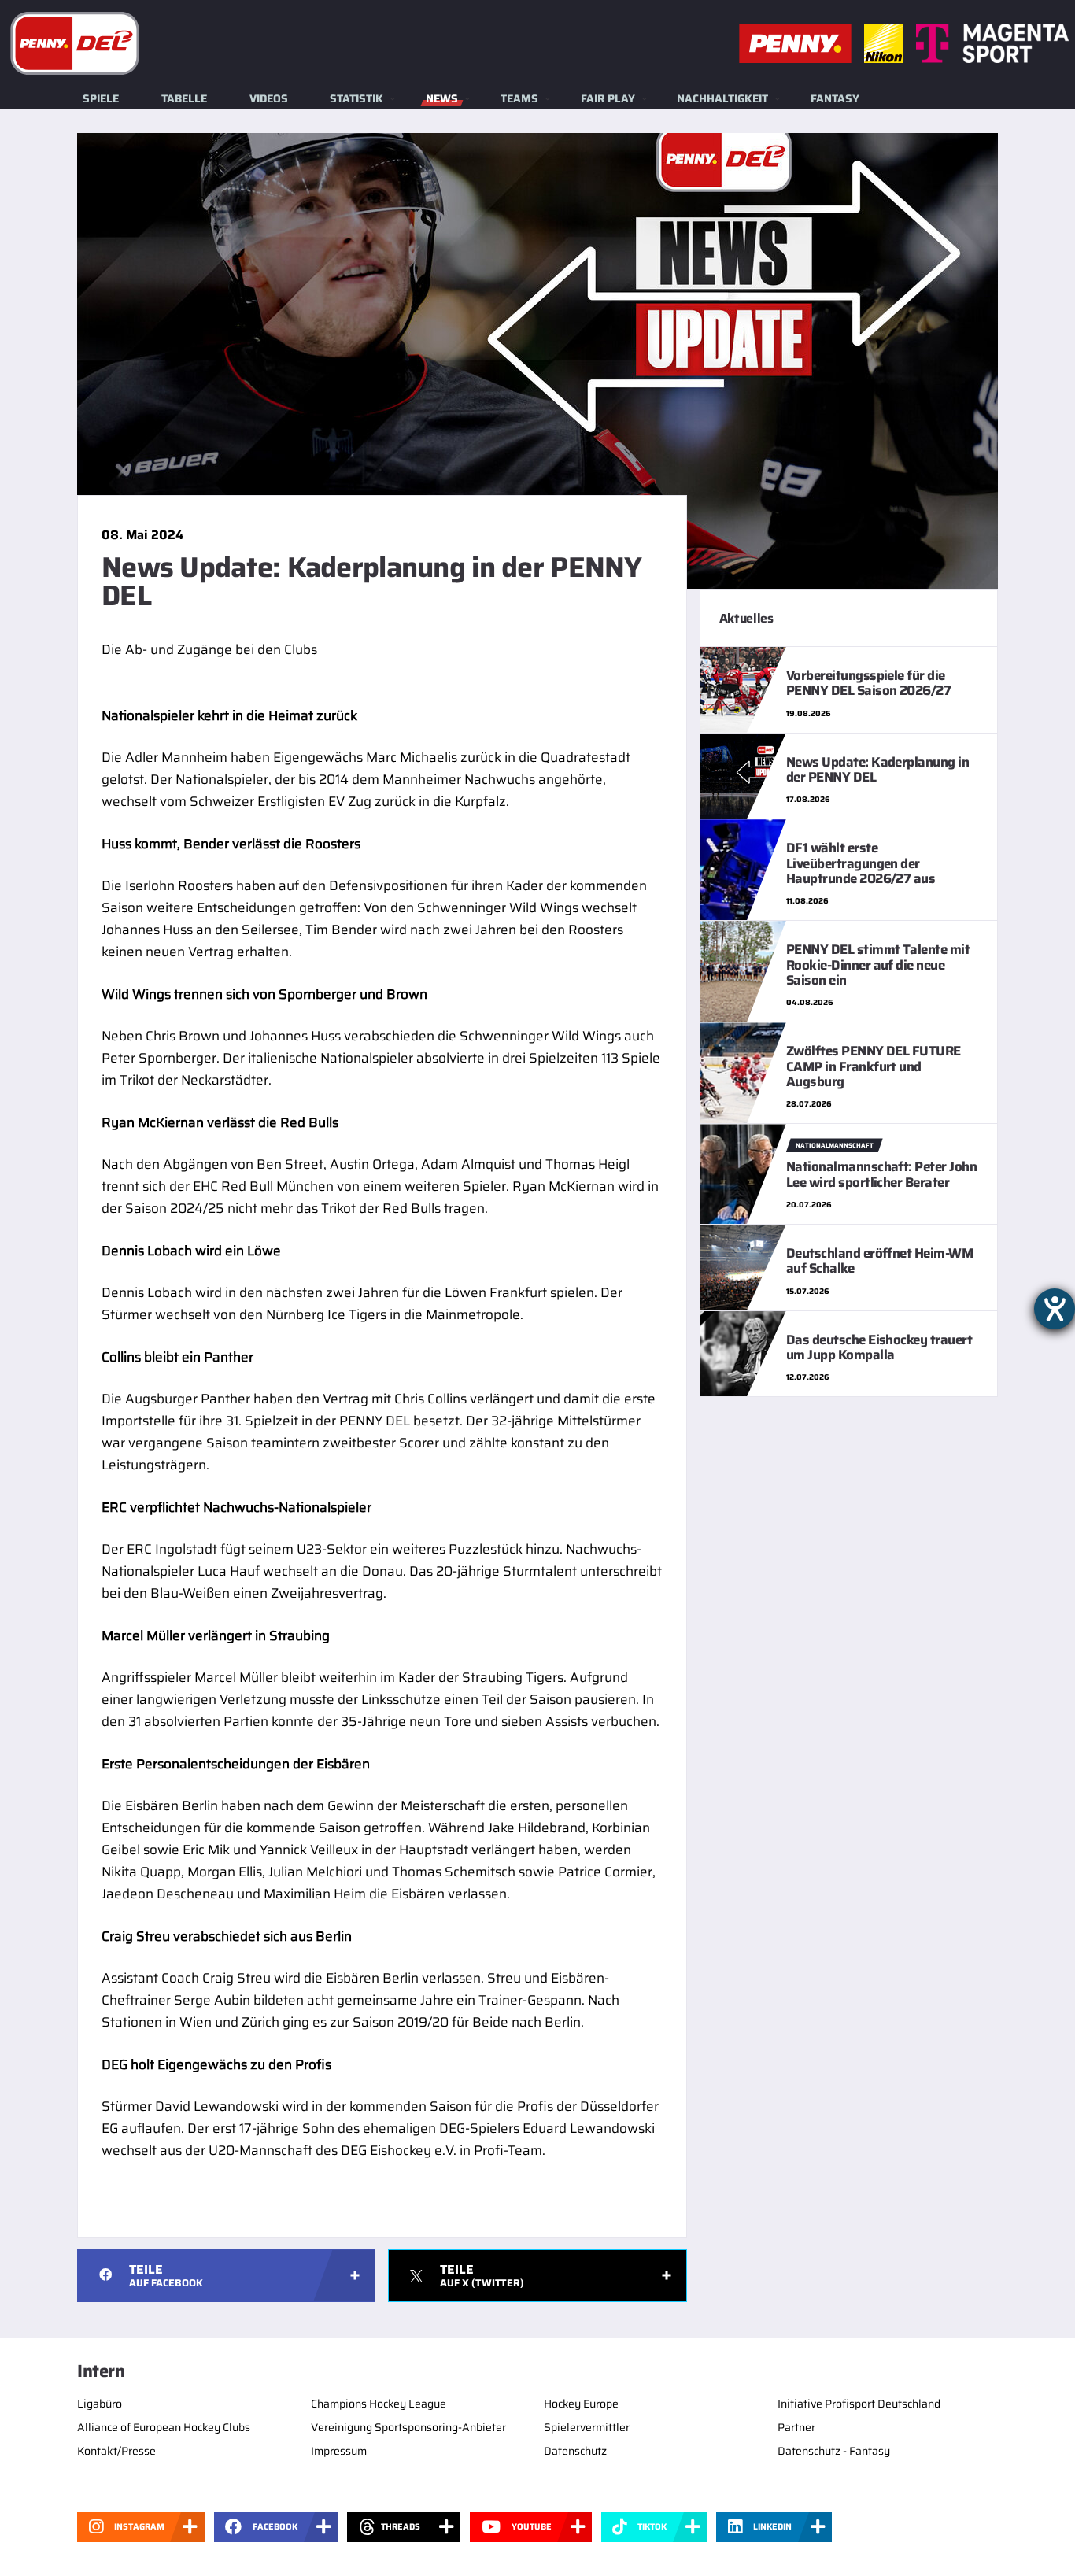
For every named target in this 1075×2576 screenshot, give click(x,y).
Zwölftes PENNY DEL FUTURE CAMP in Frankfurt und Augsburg (874, 1066)
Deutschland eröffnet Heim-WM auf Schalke (880, 1260)
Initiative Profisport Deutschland (859, 2404)
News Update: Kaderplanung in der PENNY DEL (878, 769)
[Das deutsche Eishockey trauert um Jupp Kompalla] (743, 1353)
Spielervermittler (587, 2427)
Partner (796, 2427)
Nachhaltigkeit (722, 98)
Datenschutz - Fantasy (834, 2451)
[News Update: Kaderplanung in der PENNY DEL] (743, 775)
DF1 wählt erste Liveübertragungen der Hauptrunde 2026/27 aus (861, 863)
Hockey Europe (581, 2404)
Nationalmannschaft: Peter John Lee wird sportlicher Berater (882, 1174)
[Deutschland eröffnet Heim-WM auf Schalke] (743, 1266)
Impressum (339, 2451)
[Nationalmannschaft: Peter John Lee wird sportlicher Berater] (743, 1173)
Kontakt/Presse (116, 2451)
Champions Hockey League (379, 2404)
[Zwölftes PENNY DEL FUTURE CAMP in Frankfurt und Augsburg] (743, 1072)
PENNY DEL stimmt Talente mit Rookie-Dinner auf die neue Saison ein (878, 965)
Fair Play (608, 98)
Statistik (356, 98)
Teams (519, 98)
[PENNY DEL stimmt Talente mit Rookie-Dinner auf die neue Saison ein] (743, 970)
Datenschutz (575, 2451)
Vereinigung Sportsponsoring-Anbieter (408, 2427)
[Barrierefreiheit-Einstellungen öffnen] (1055, 1309)
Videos (269, 98)
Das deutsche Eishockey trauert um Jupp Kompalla (879, 1347)
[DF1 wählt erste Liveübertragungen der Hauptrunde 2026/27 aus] (743, 869)
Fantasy (835, 98)
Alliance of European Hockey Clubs (164, 2427)
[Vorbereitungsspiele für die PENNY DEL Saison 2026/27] (743, 689)
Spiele (101, 98)
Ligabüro (100, 2404)
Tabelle (184, 98)
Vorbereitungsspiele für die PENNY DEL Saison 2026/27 (869, 683)
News (442, 98)
